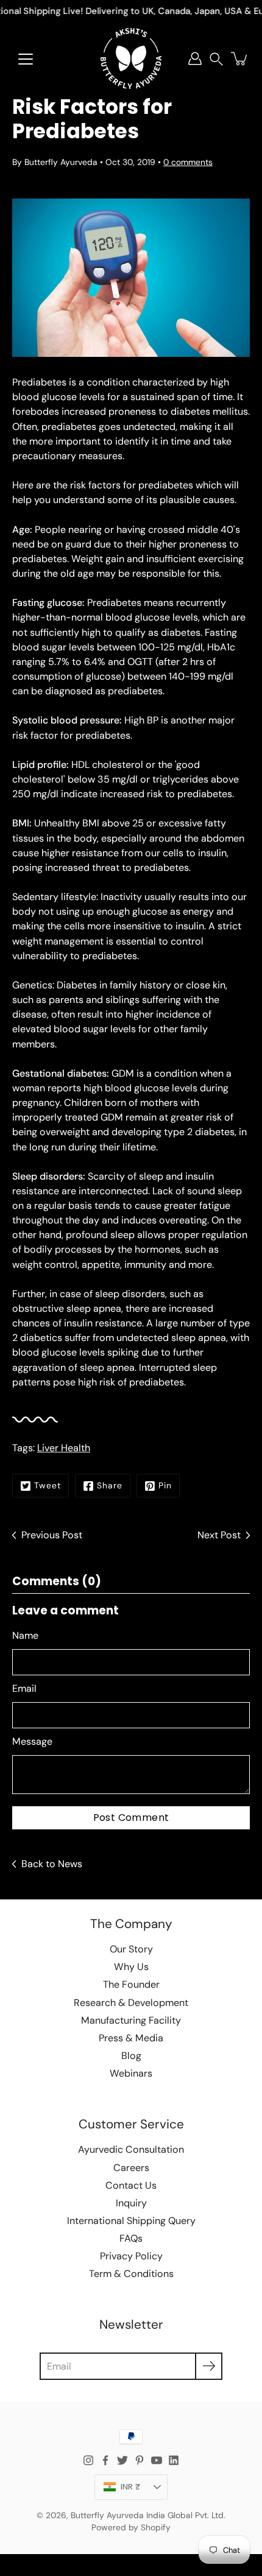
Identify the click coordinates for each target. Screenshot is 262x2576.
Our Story (131, 1949)
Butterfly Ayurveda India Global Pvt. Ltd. (148, 2515)
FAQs (131, 2238)
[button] (216, 59)
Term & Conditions (131, 2274)
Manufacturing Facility (131, 2020)
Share (110, 1485)
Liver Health (64, 1448)
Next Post (219, 1535)
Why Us (131, 1967)
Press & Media (131, 2038)
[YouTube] (157, 2460)
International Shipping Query (131, 2221)
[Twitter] (122, 2460)
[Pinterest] (140, 2460)
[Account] (195, 58)
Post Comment (131, 1818)
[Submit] (209, 2366)
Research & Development (131, 2003)
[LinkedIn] (174, 2460)
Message (32, 1741)
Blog (131, 2056)
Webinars (131, 2073)
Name (25, 1635)
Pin (165, 1485)
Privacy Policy (131, 2256)
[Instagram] (88, 2460)
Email (24, 1688)
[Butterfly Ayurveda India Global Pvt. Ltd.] (131, 58)
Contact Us (131, 2185)
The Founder (131, 1984)
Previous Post (52, 1535)
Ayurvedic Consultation (131, 2149)
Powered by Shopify (131, 2527)
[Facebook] (105, 2460)
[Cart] (240, 58)
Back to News (52, 1864)
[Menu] (26, 59)
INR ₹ (130, 2487)
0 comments (188, 162)
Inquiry (131, 2203)
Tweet (48, 1485)
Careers (131, 2168)
